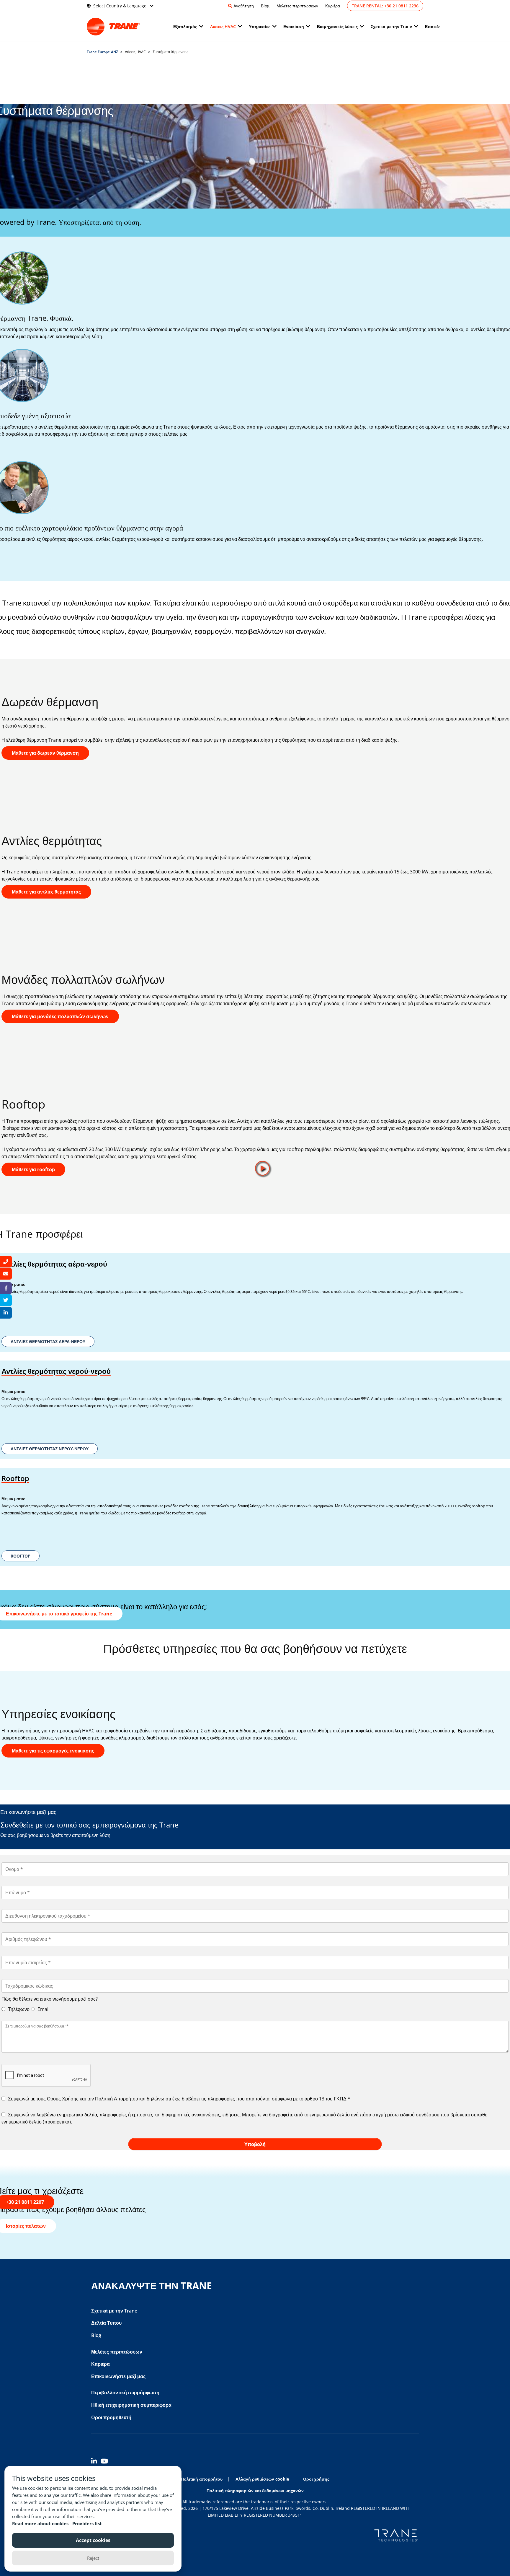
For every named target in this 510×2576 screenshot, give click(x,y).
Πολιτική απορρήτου (202, 2479)
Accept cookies (93, 2540)
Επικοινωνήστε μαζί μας (118, 2376)
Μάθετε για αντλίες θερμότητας (46, 892)
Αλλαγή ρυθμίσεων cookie (262, 2479)
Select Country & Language (120, 6)
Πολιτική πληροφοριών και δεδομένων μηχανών (255, 2490)
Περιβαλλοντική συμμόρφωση (125, 2393)
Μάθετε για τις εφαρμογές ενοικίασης (53, 1751)
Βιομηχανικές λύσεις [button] (337, 26)
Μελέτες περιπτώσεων (297, 6)
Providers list (87, 2523)
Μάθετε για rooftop (33, 1169)
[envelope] (6, 1274)
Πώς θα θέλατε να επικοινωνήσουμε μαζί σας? (50, 1999)
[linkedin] (96, 2462)
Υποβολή (255, 2144)
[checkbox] (255, 2099)
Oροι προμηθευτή (111, 2417)
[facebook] (6, 1288)
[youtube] (105, 2462)
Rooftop (15, 1478)
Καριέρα (333, 6)
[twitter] (6, 1300)
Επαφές (433, 26)
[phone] (6, 1262)
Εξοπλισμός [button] (185, 26)
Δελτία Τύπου (106, 2323)
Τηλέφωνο (18, 2009)
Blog (265, 6)
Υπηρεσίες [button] (260, 26)
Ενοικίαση (294, 26)
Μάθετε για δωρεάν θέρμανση (45, 753)
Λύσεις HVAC (223, 26)
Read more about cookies (41, 2523)
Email (43, 2009)
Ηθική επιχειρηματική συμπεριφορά (131, 2405)
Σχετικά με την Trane (114, 2311)
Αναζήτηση (244, 6)
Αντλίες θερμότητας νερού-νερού (56, 1371)
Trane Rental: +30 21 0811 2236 (385, 6)
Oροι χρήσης (316, 2479)
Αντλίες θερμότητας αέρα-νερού (54, 1264)
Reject (93, 2558)
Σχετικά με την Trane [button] (391, 26)
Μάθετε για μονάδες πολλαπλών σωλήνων (60, 1016)
